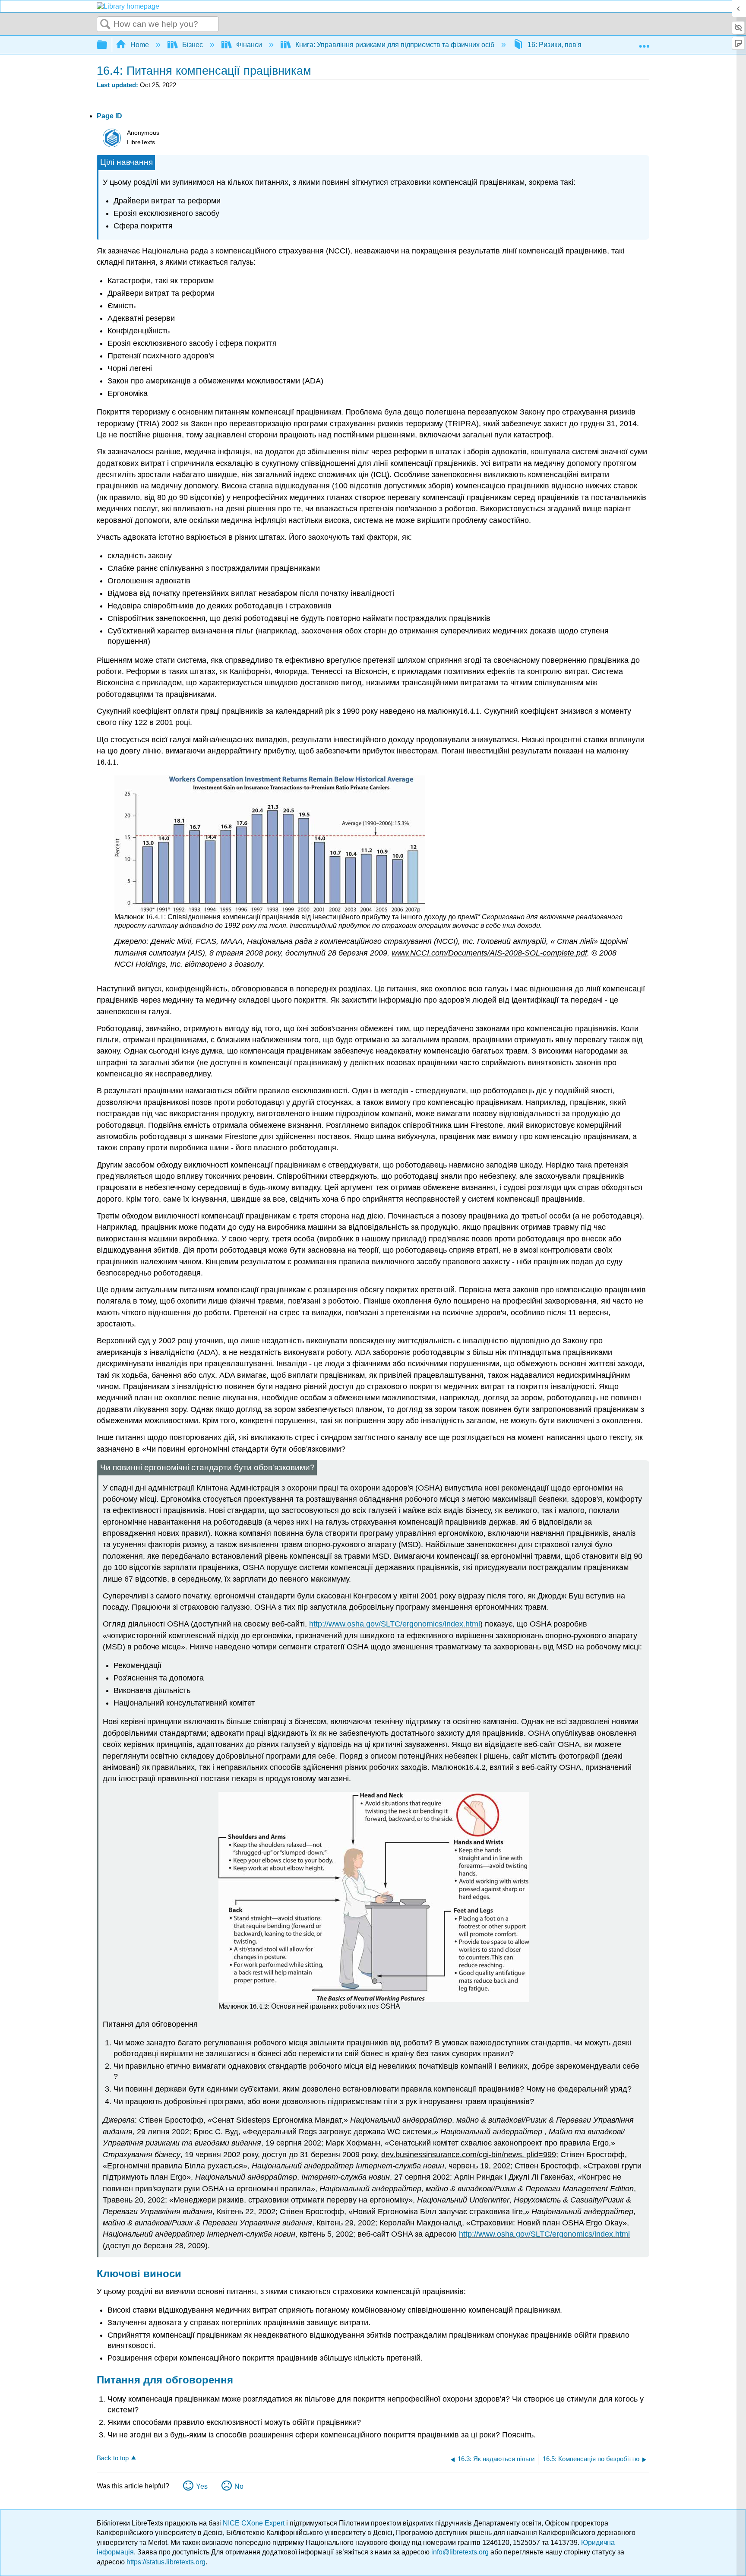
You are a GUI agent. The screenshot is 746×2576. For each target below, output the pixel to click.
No (239, 2486)
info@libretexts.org (460, 2552)
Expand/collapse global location (644, 42)
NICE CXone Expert (254, 2523)
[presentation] (470, 711)
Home (140, 45)
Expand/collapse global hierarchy (107, 45)
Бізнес (193, 45)
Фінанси (249, 45)
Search (105, 25)
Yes (202, 2486)
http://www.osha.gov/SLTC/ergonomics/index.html (395, 1624)
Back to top (113, 2458)
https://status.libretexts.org (166, 2562)
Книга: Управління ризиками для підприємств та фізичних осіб (395, 45)
